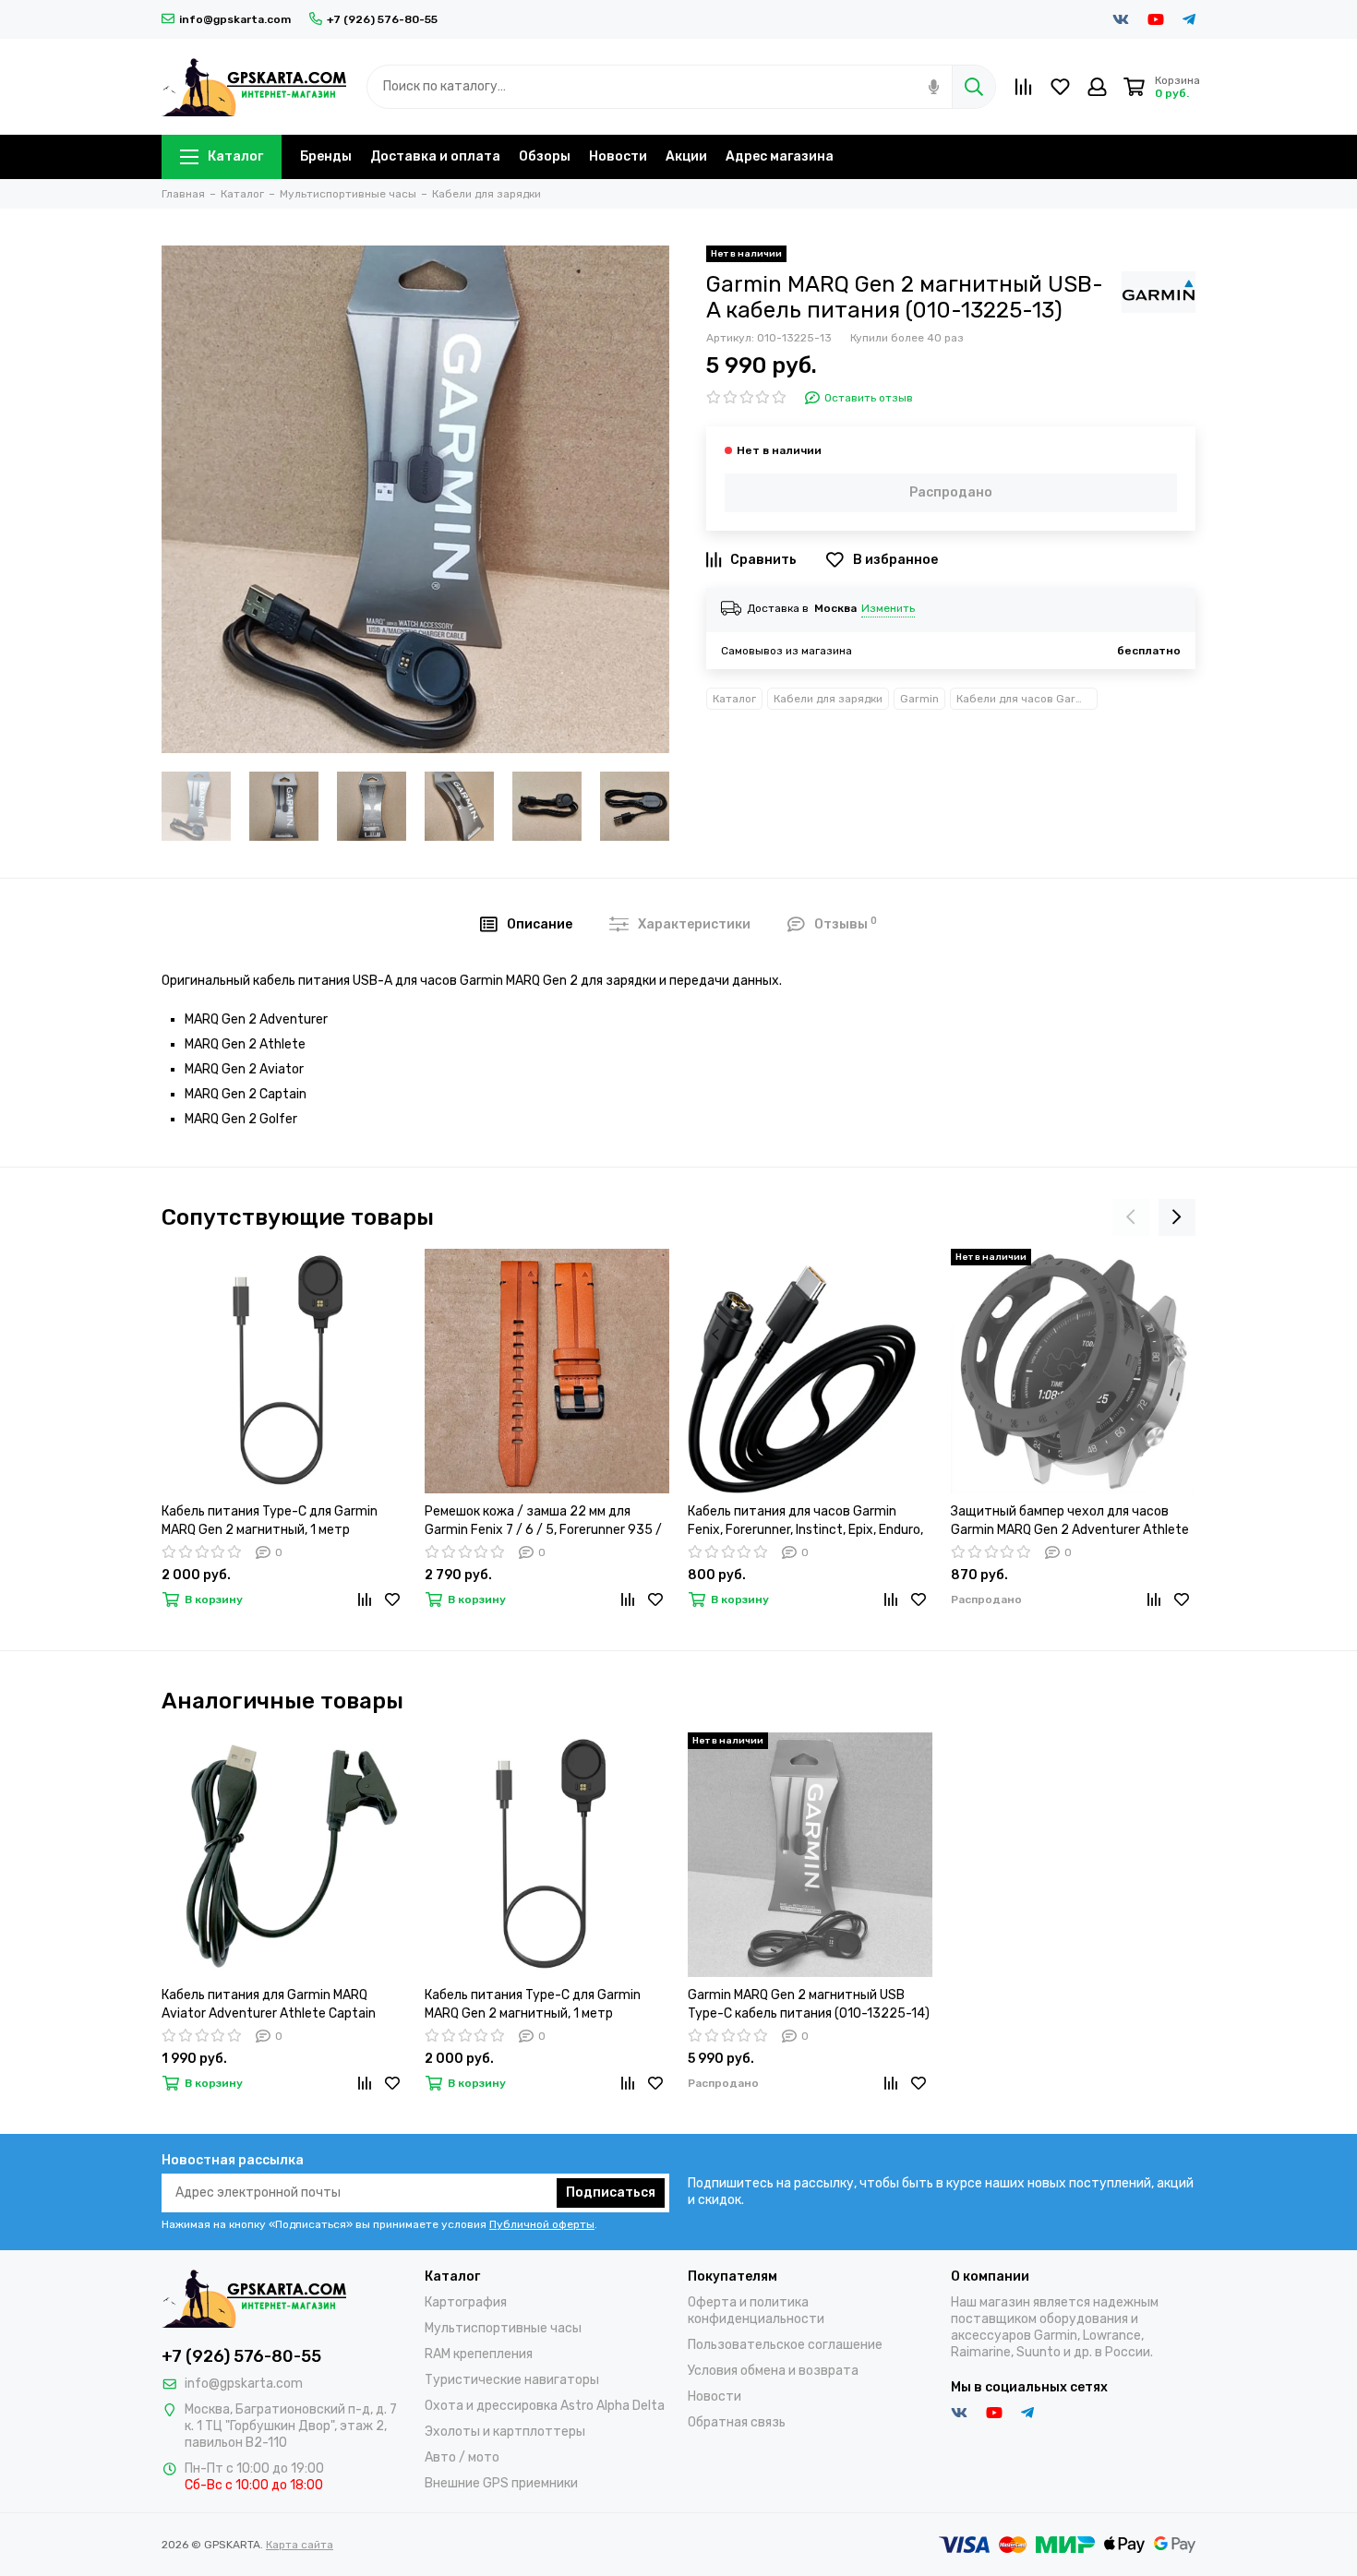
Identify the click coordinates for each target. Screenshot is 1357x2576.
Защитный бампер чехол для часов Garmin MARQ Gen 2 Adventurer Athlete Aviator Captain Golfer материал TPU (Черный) (1070, 1522)
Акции (686, 156)
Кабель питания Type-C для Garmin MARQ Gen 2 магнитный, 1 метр (270, 1521)
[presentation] (1131, 1217)
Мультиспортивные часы (503, 2328)
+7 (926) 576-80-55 (382, 19)
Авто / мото (462, 2457)
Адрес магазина (780, 156)
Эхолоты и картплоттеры (505, 2432)
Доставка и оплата (435, 156)
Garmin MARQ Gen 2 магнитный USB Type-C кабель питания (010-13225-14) (809, 2004)
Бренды (326, 156)
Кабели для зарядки (828, 699)
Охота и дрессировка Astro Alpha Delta (545, 2406)
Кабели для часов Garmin (1026, 699)
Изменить (888, 608)
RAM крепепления (479, 2354)
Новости (618, 156)
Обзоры (545, 156)
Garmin (919, 699)
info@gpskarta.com (235, 19)
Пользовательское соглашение (785, 2345)
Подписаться (611, 2193)
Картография (466, 2302)
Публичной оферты (542, 2224)
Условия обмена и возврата (773, 2371)
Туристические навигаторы (512, 2380)
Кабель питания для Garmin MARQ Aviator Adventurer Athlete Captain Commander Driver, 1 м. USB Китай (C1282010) (269, 2005)
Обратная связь (737, 2422)
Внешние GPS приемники (501, 2483)
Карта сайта (300, 2545)
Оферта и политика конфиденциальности (756, 2311)
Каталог (235, 156)
